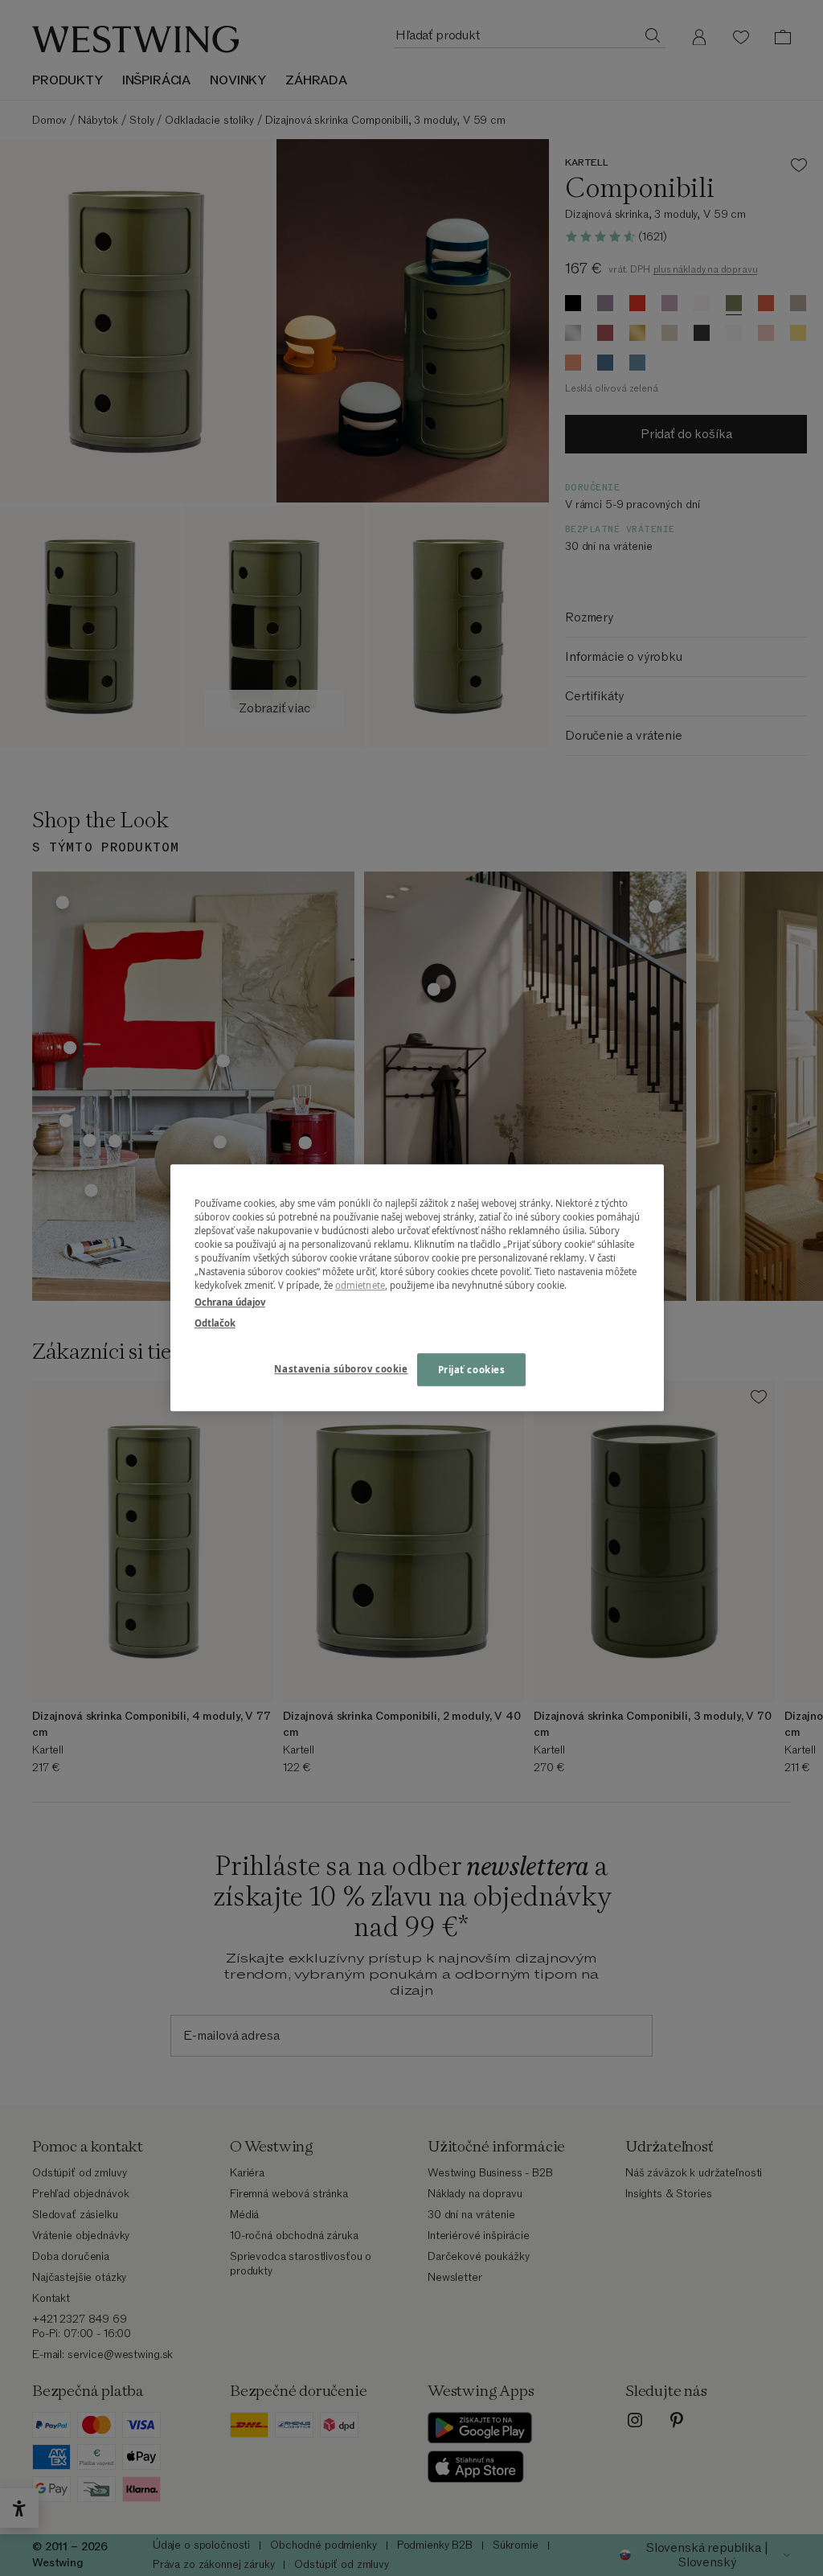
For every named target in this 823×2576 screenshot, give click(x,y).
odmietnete (360, 1286)
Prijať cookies (472, 1370)
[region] (417, 1288)
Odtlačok (215, 1323)
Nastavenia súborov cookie (341, 1369)
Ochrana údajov (230, 1303)
